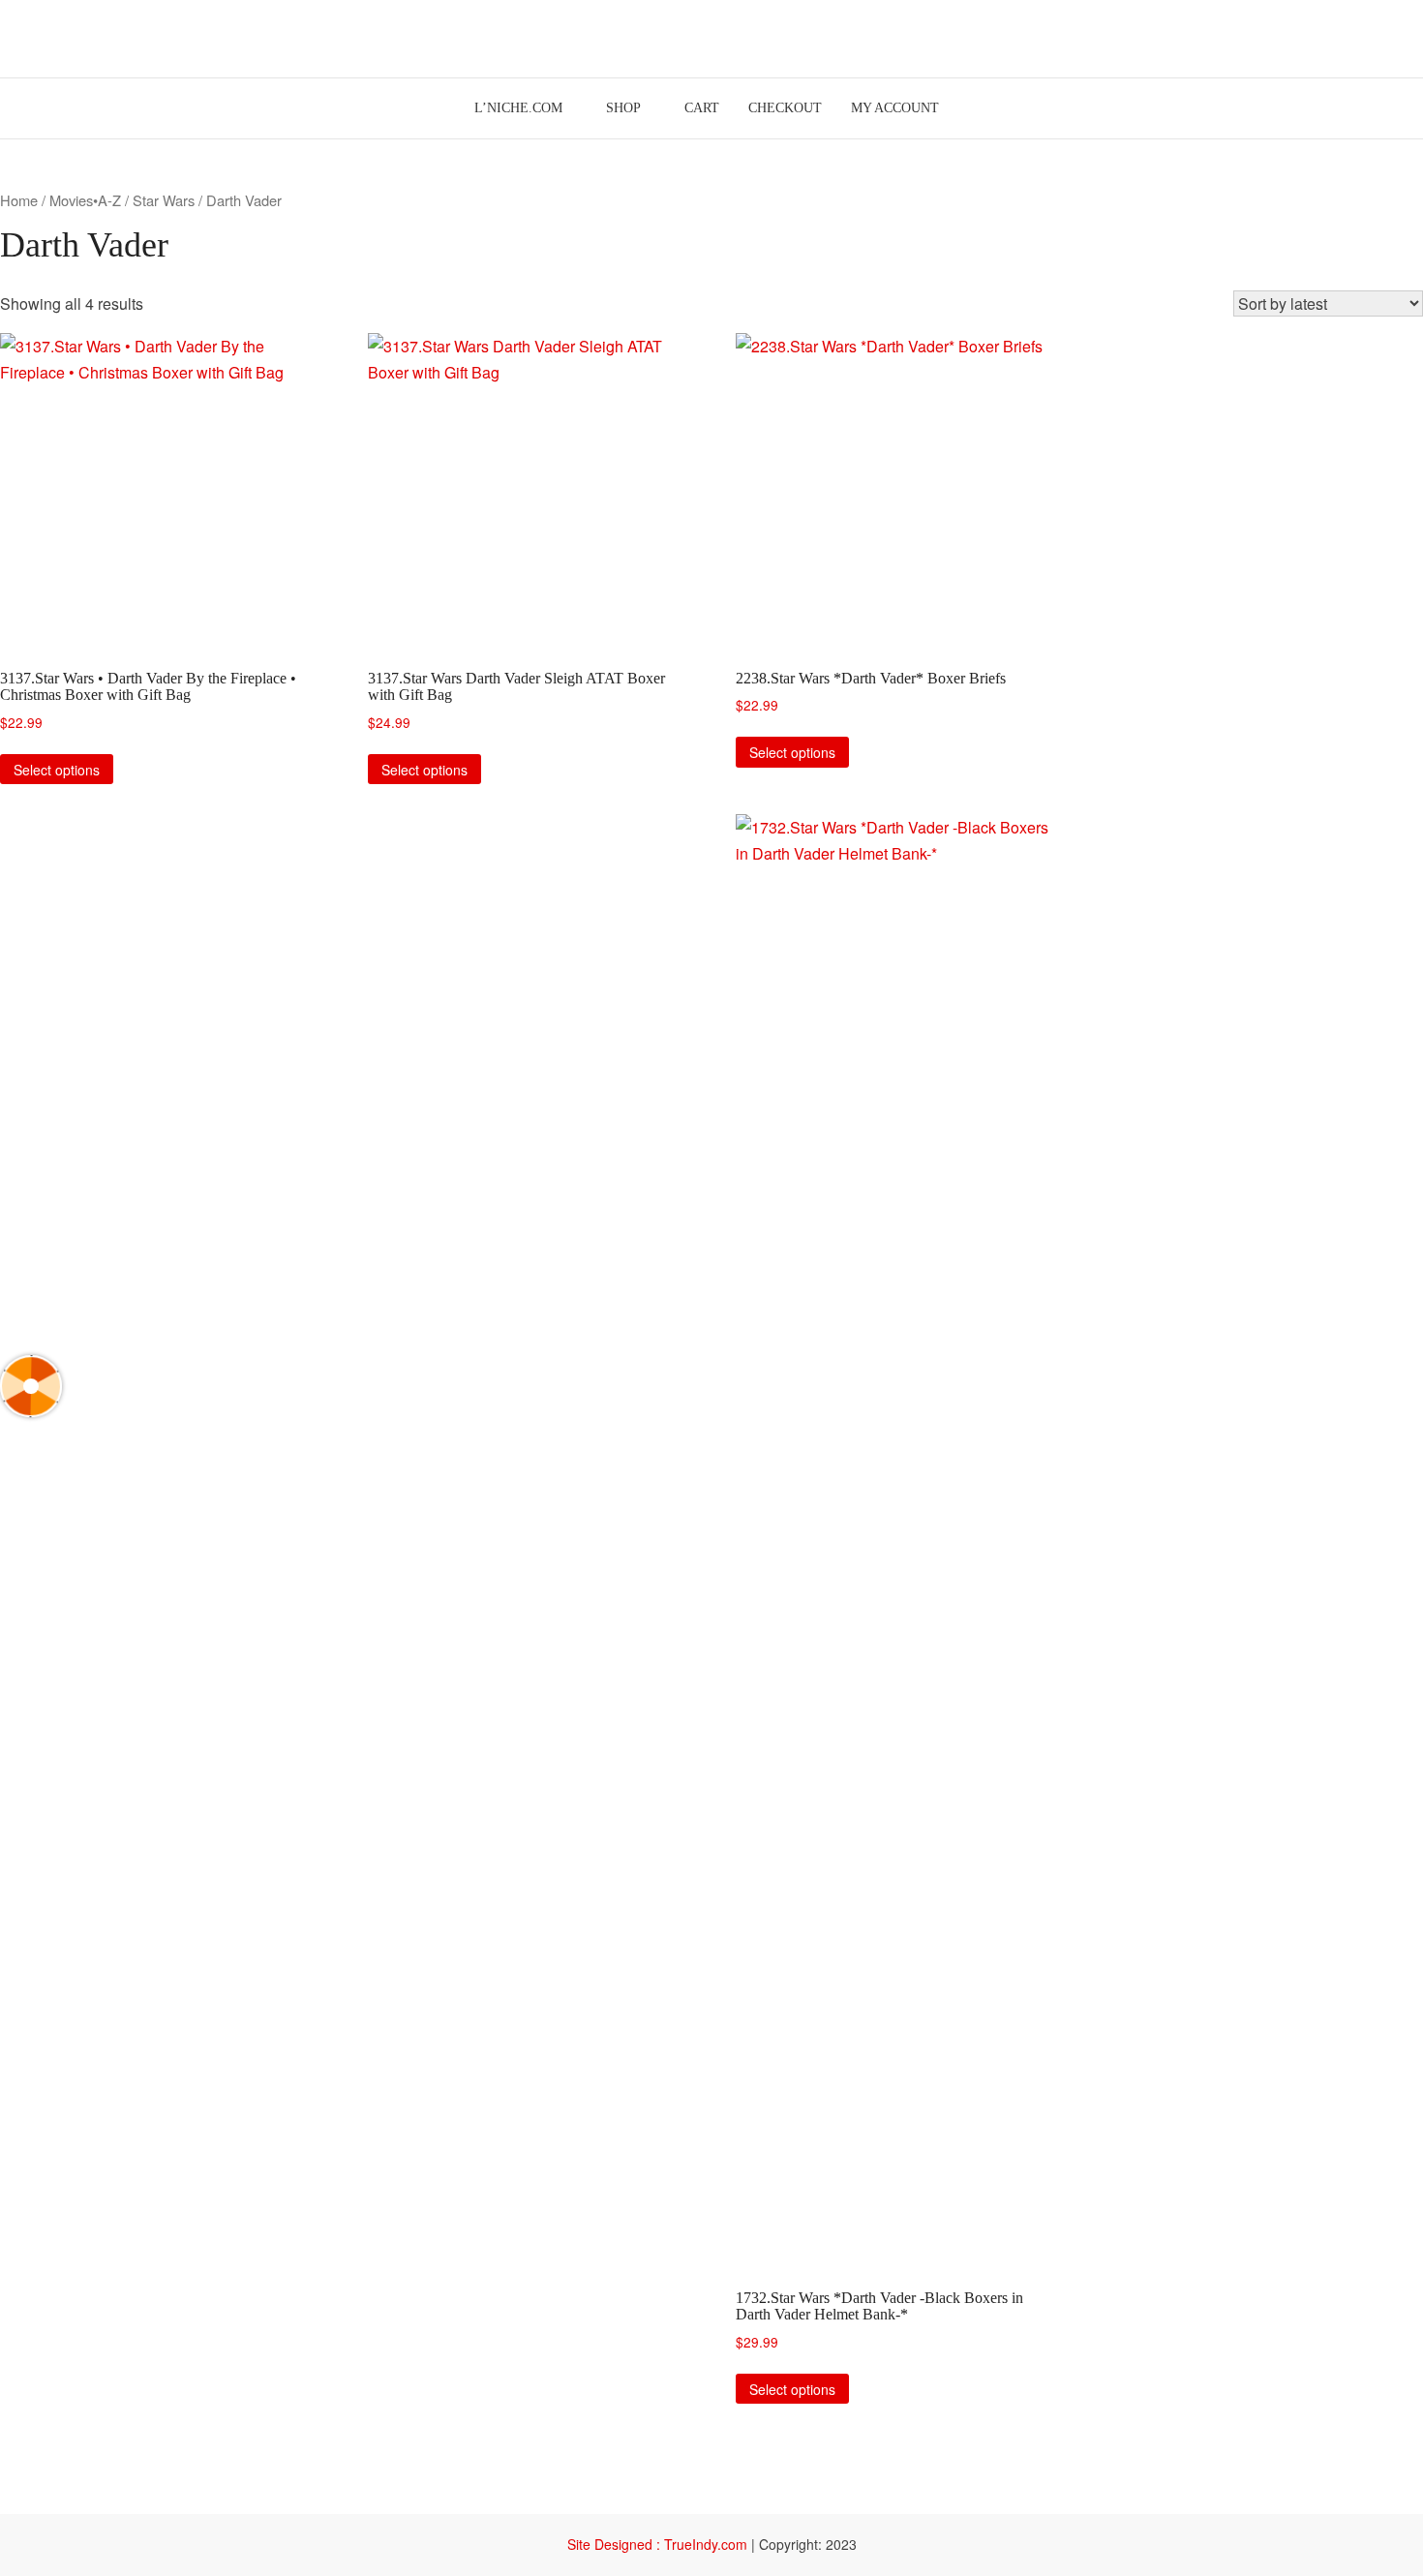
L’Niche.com (518, 108)
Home (19, 200)
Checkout (785, 108)
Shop (623, 108)
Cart (702, 108)
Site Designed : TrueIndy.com (659, 2544)
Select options (57, 770)
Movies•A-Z (85, 200)
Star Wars (164, 200)
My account (895, 108)
